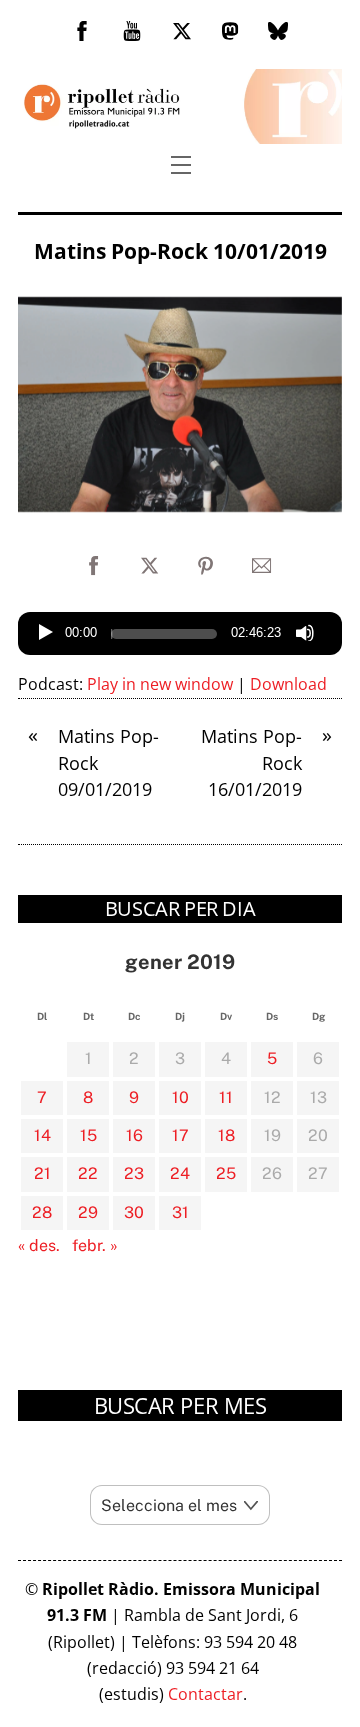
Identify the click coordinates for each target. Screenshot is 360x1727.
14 (42, 1135)
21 (42, 1173)
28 (42, 1212)
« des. (39, 1245)
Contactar (205, 1694)
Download (288, 684)
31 (180, 1212)
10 (180, 1097)
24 (180, 1173)
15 (88, 1135)
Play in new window (160, 684)
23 (134, 1173)
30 (134, 1212)
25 (226, 1173)
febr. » (95, 1245)
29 (88, 1212)
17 (180, 1135)
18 (226, 1135)
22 (88, 1173)
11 (226, 1097)
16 (134, 1135)
